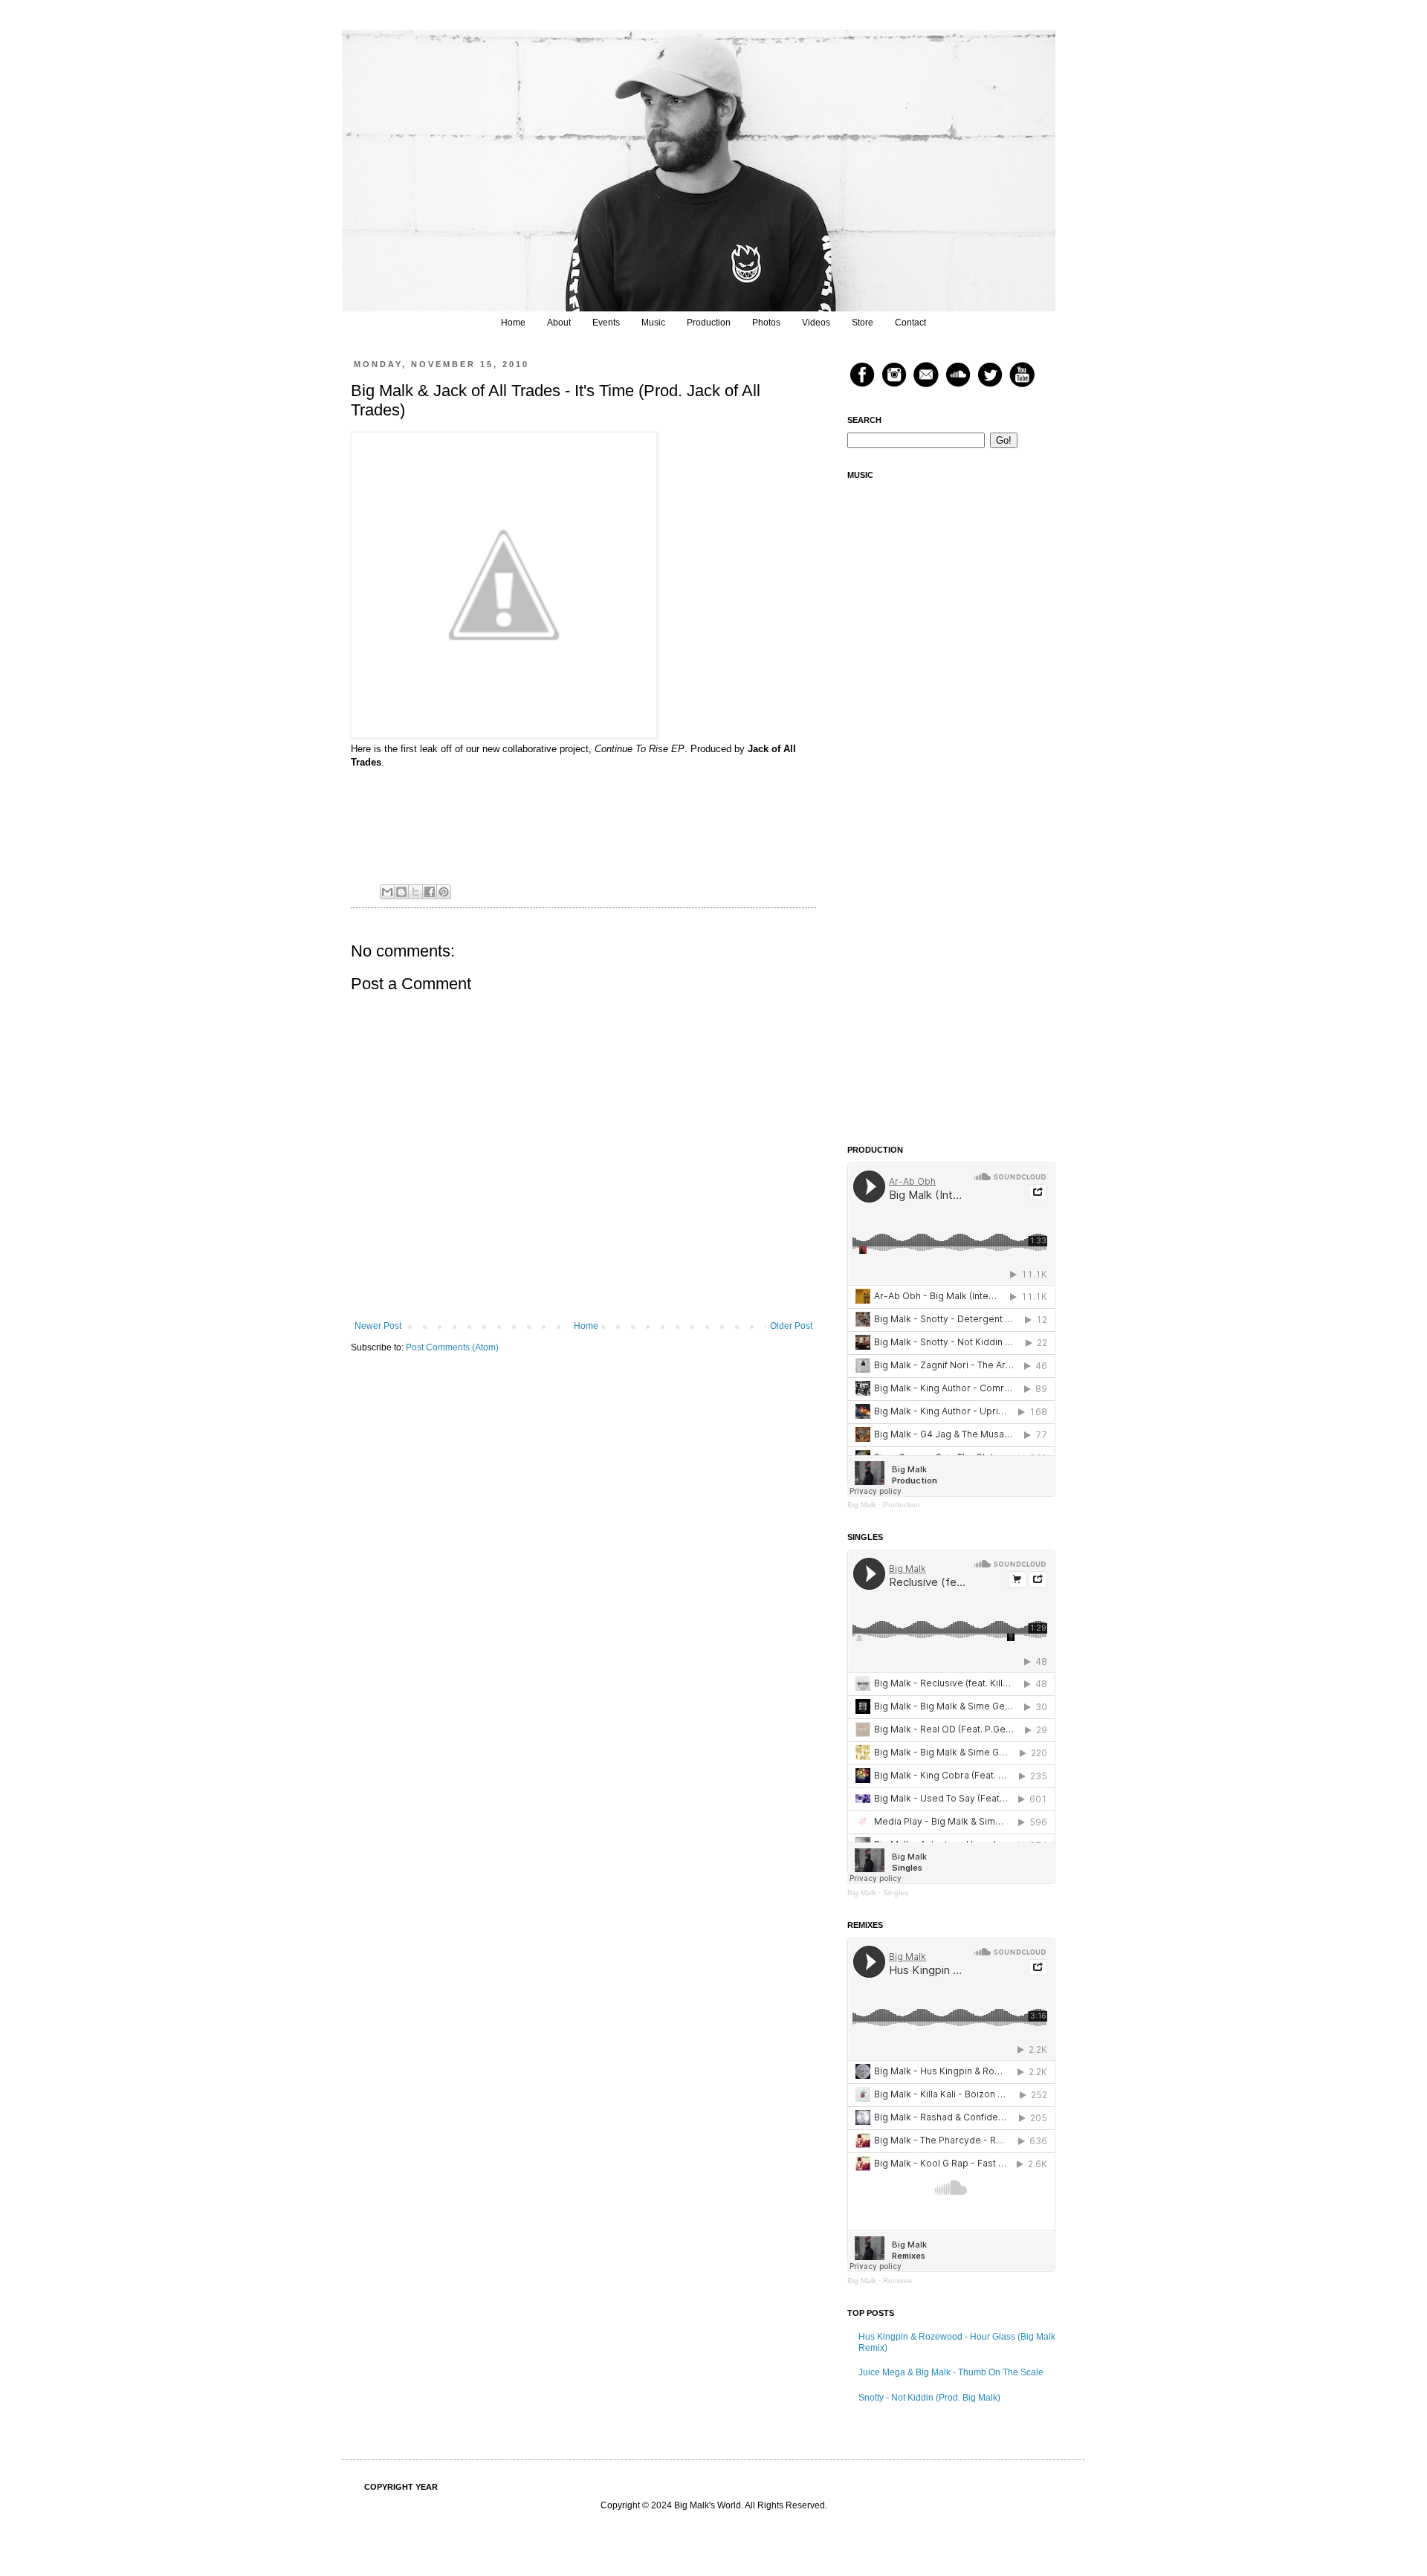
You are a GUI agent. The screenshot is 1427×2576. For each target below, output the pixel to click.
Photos (766, 323)
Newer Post (378, 1326)
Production (709, 323)
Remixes (897, 2281)
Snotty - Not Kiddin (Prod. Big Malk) (929, 2398)
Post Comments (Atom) (452, 1347)
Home (513, 323)
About (559, 323)
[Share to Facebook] (430, 892)
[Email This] (387, 892)
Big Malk (862, 1505)
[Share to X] (415, 892)
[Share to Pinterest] (444, 892)
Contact (910, 323)
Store (863, 323)
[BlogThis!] (401, 892)
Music (653, 323)
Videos (816, 323)
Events (606, 323)
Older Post (791, 1326)
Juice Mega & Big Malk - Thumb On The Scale (951, 2372)
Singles (896, 1893)
